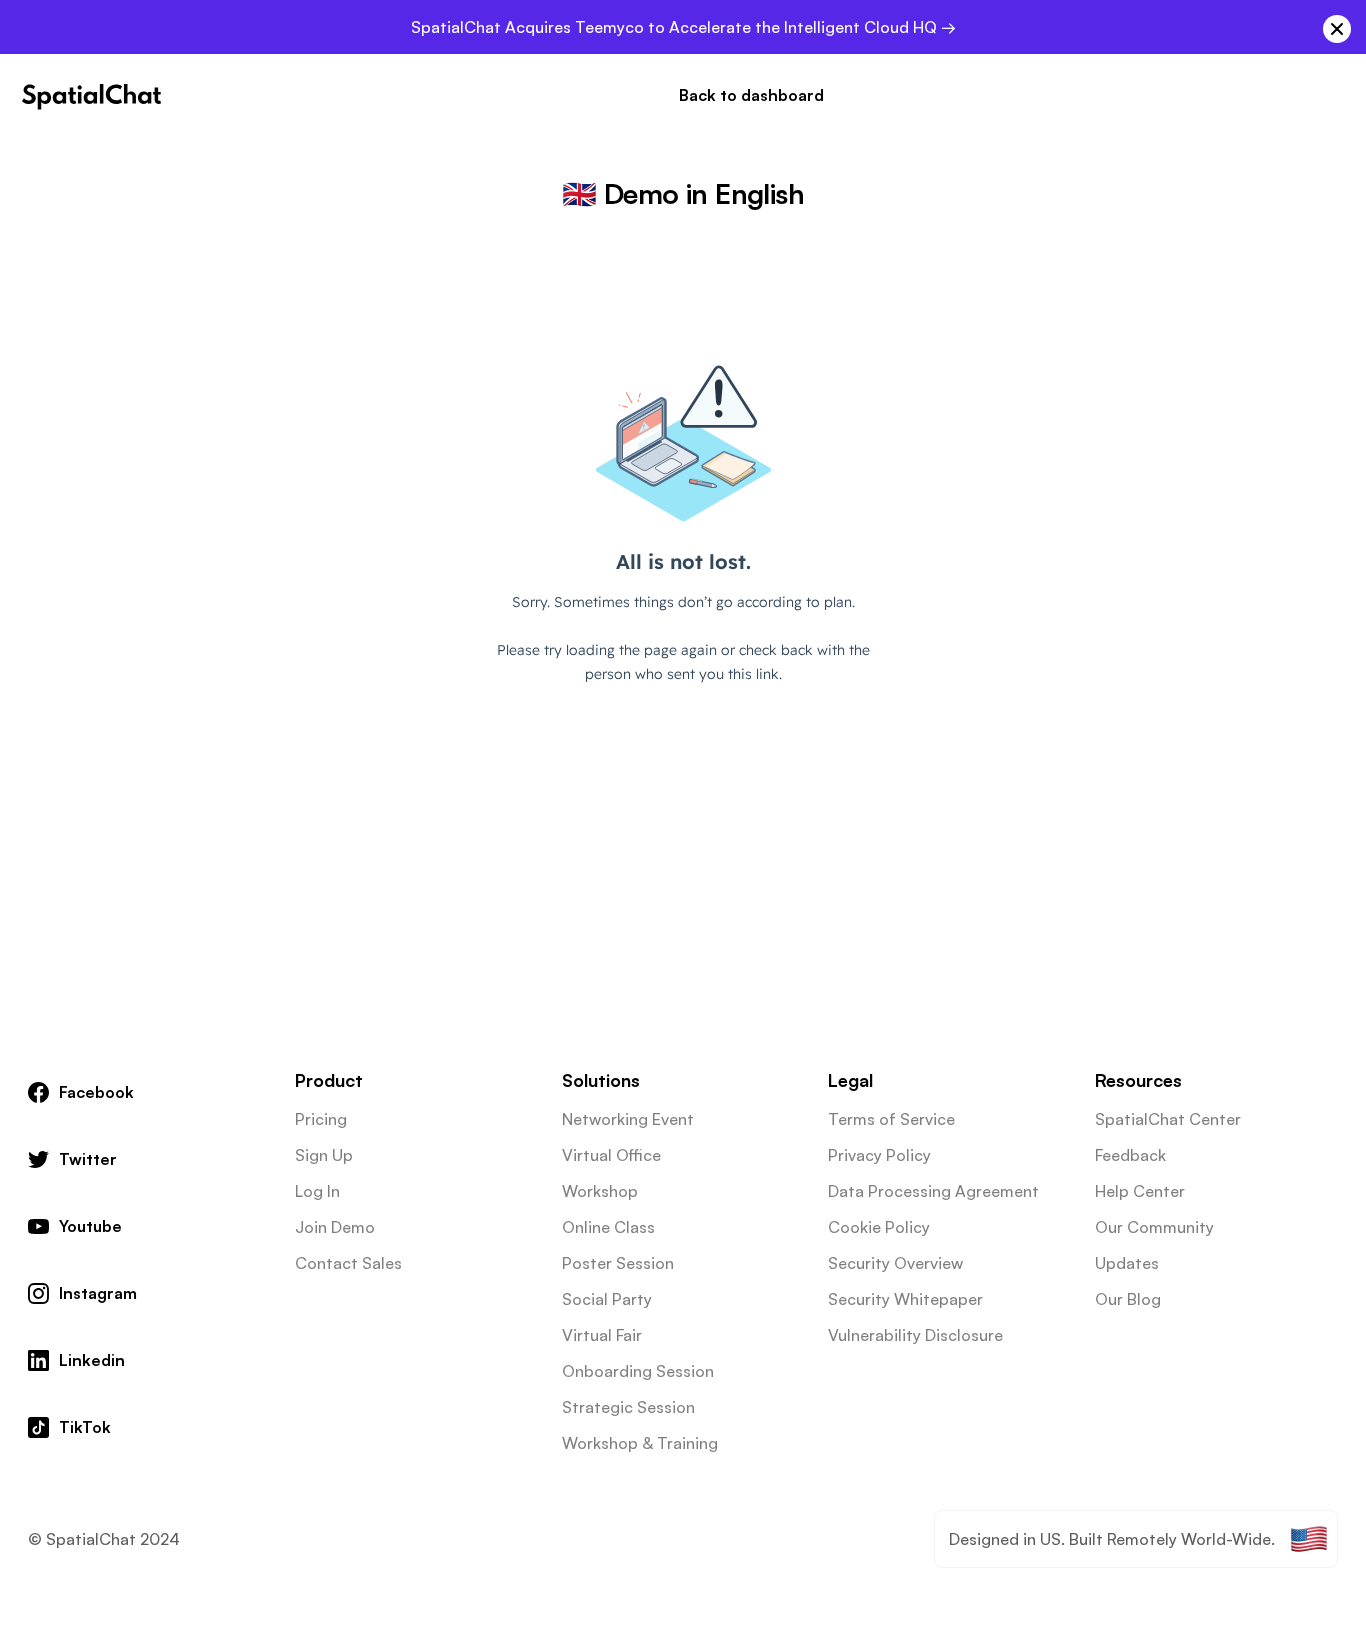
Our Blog (1128, 1299)
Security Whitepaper (905, 1299)
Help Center (1140, 1191)
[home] (92, 95)
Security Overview (895, 1263)
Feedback (1130, 1155)
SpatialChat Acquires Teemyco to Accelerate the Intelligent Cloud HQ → (683, 27)
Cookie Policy (879, 1227)
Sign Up (324, 1155)
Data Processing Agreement (933, 1191)
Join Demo (335, 1227)
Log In (317, 1191)
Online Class (608, 1227)
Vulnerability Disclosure (915, 1335)
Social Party (607, 1299)
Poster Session (618, 1263)
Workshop (600, 1191)
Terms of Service (891, 1119)
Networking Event (628, 1119)
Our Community (1154, 1227)
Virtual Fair (602, 1335)
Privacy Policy (879, 1155)
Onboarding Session (638, 1371)
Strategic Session (628, 1407)
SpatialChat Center (1168, 1119)
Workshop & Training (640, 1443)
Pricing (321, 1119)
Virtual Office (611, 1155)
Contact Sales (348, 1263)
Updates (1127, 1263)
